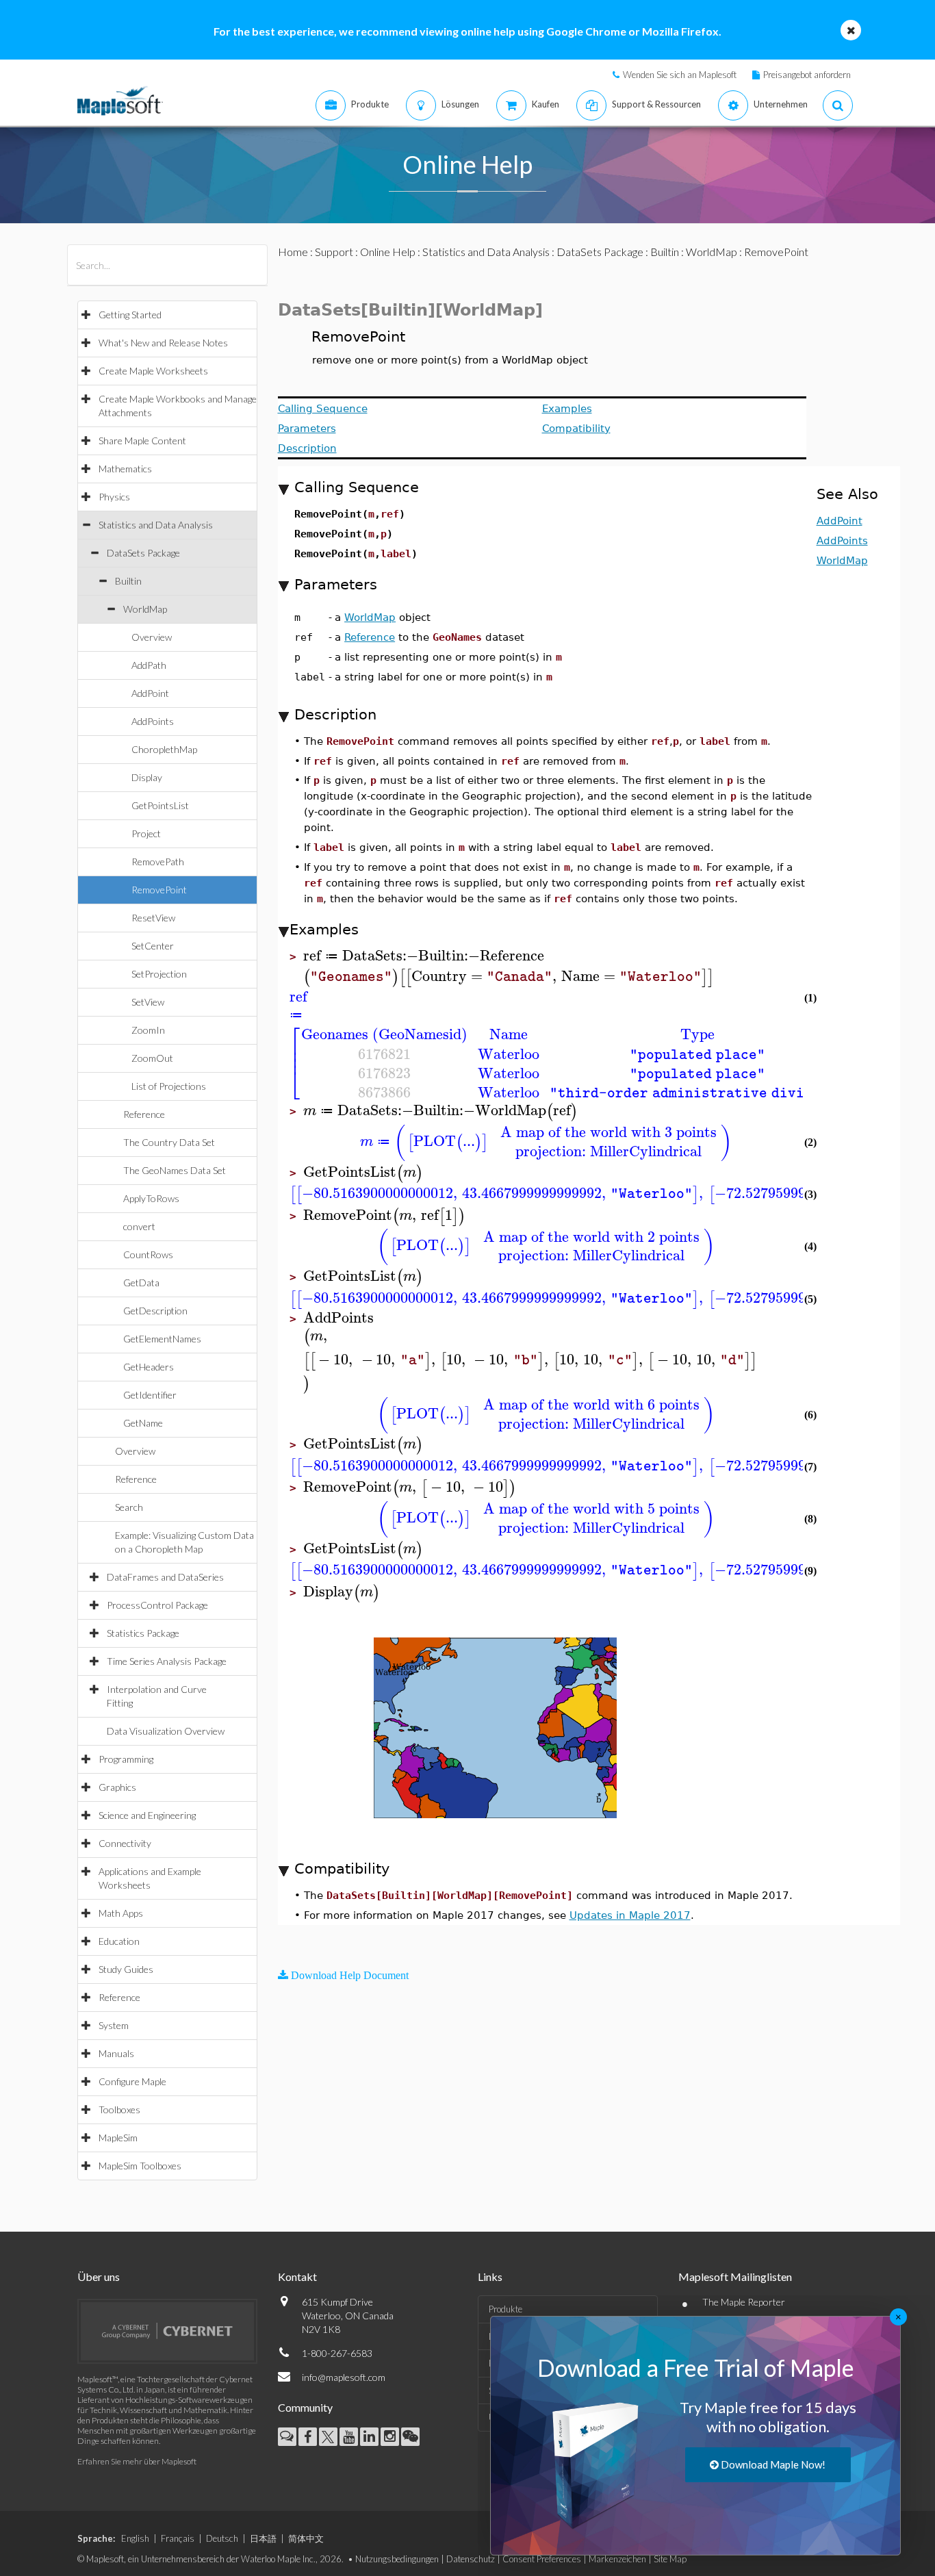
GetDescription (155, 1311)
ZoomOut (152, 1058)
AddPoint (150, 693)
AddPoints (153, 721)
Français (178, 2538)
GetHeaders (149, 1367)
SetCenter (153, 946)
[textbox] (505, 956)
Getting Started (130, 315)
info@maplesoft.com (344, 2377)
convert (139, 1226)
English (135, 2538)
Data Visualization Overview (166, 1731)
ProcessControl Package (157, 1605)
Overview (152, 637)
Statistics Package (143, 1633)
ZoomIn (148, 1030)
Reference (144, 1114)
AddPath (149, 665)
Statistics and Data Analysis (156, 525)
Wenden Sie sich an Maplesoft (680, 75)
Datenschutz (471, 2559)
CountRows (148, 1254)
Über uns (99, 2277)
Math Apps (121, 1913)
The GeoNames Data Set (175, 1170)
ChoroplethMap (164, 749)
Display (147, 777)
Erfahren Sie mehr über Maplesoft (137, 2461)
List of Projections (169, 1086)
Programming (126, 1759)
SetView (148, 1002)
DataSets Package (143, 553)
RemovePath (158, 862)
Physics (114, 497)
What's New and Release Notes (163, 343)
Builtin (128, 581)
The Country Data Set (169, 1142)
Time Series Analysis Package (167, 1661)
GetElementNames (162, 1339)
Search (129, 1507)
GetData (141, 1283)
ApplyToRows (151, 1198)
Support (334, 252)
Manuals (116, 2053)
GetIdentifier (150, 1395)
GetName (143, 1423)
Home (293, 252)
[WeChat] (410, 2437)
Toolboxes (119, 2109)
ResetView (153, 918)
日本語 (263, 2538)
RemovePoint (159, 890)
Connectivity (125, 1843)
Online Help (388, 252)
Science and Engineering (147, 1815)
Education (119, 1941)
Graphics (117, 1787)
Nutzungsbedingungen (397, 2559)
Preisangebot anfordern (807, 75)
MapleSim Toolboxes (140, 2166)
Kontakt (297, 2277)
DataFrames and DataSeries (165, 1577)
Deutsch (222, 2538)
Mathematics (125, 469)
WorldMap (145, 609)
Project (146, 833)
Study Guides (126, 1969)
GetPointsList (160, 805)
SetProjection (159, 974)
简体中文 (306, 2538)
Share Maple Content (142, 441)
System (114, 2025)
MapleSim (118, 2138)
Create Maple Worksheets (153, 371)
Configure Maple (132, 2081)
